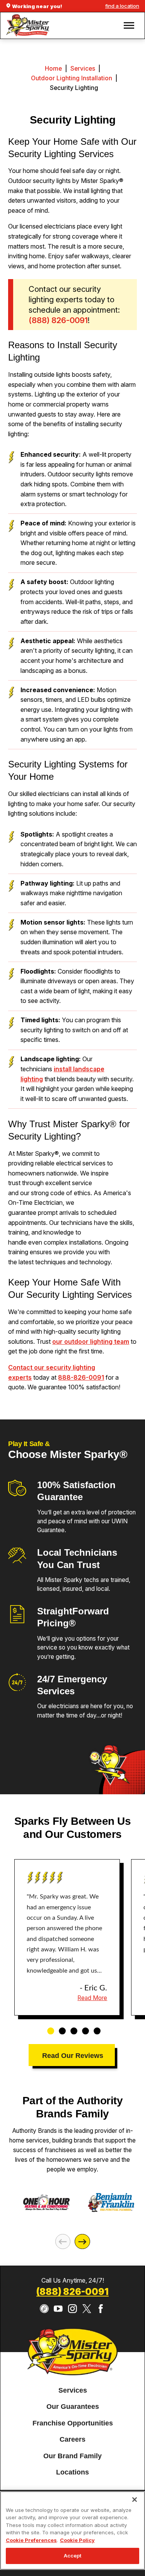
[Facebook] (101, 2309)
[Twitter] (87, 2309)
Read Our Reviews (73, 2056)
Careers (72, 2439)
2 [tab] (60, 2027)
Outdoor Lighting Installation (72, 78)
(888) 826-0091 (72, 2292)
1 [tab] (48, 2027)
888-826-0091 (81, 1377)
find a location (122, 6)
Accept (73, 2556)
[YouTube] (58, 2309)
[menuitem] (73, 2391)
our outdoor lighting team (91, 1341)
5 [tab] (94, 2027)
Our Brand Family (72, 2456)
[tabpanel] (67, 1938)
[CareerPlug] (44, 2309)
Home (53, 69)
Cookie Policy (77, 2540)
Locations (72, 2472)
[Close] (135, 2500)
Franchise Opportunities (73, 2423)
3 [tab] (71, 2027)
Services (83, 69)
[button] (129, 25)
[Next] (82, 2242)
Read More (92, 1998)
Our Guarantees (73, 2407)
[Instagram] (72, 2309)
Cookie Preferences (31, 2540)
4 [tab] (83, 2027)
